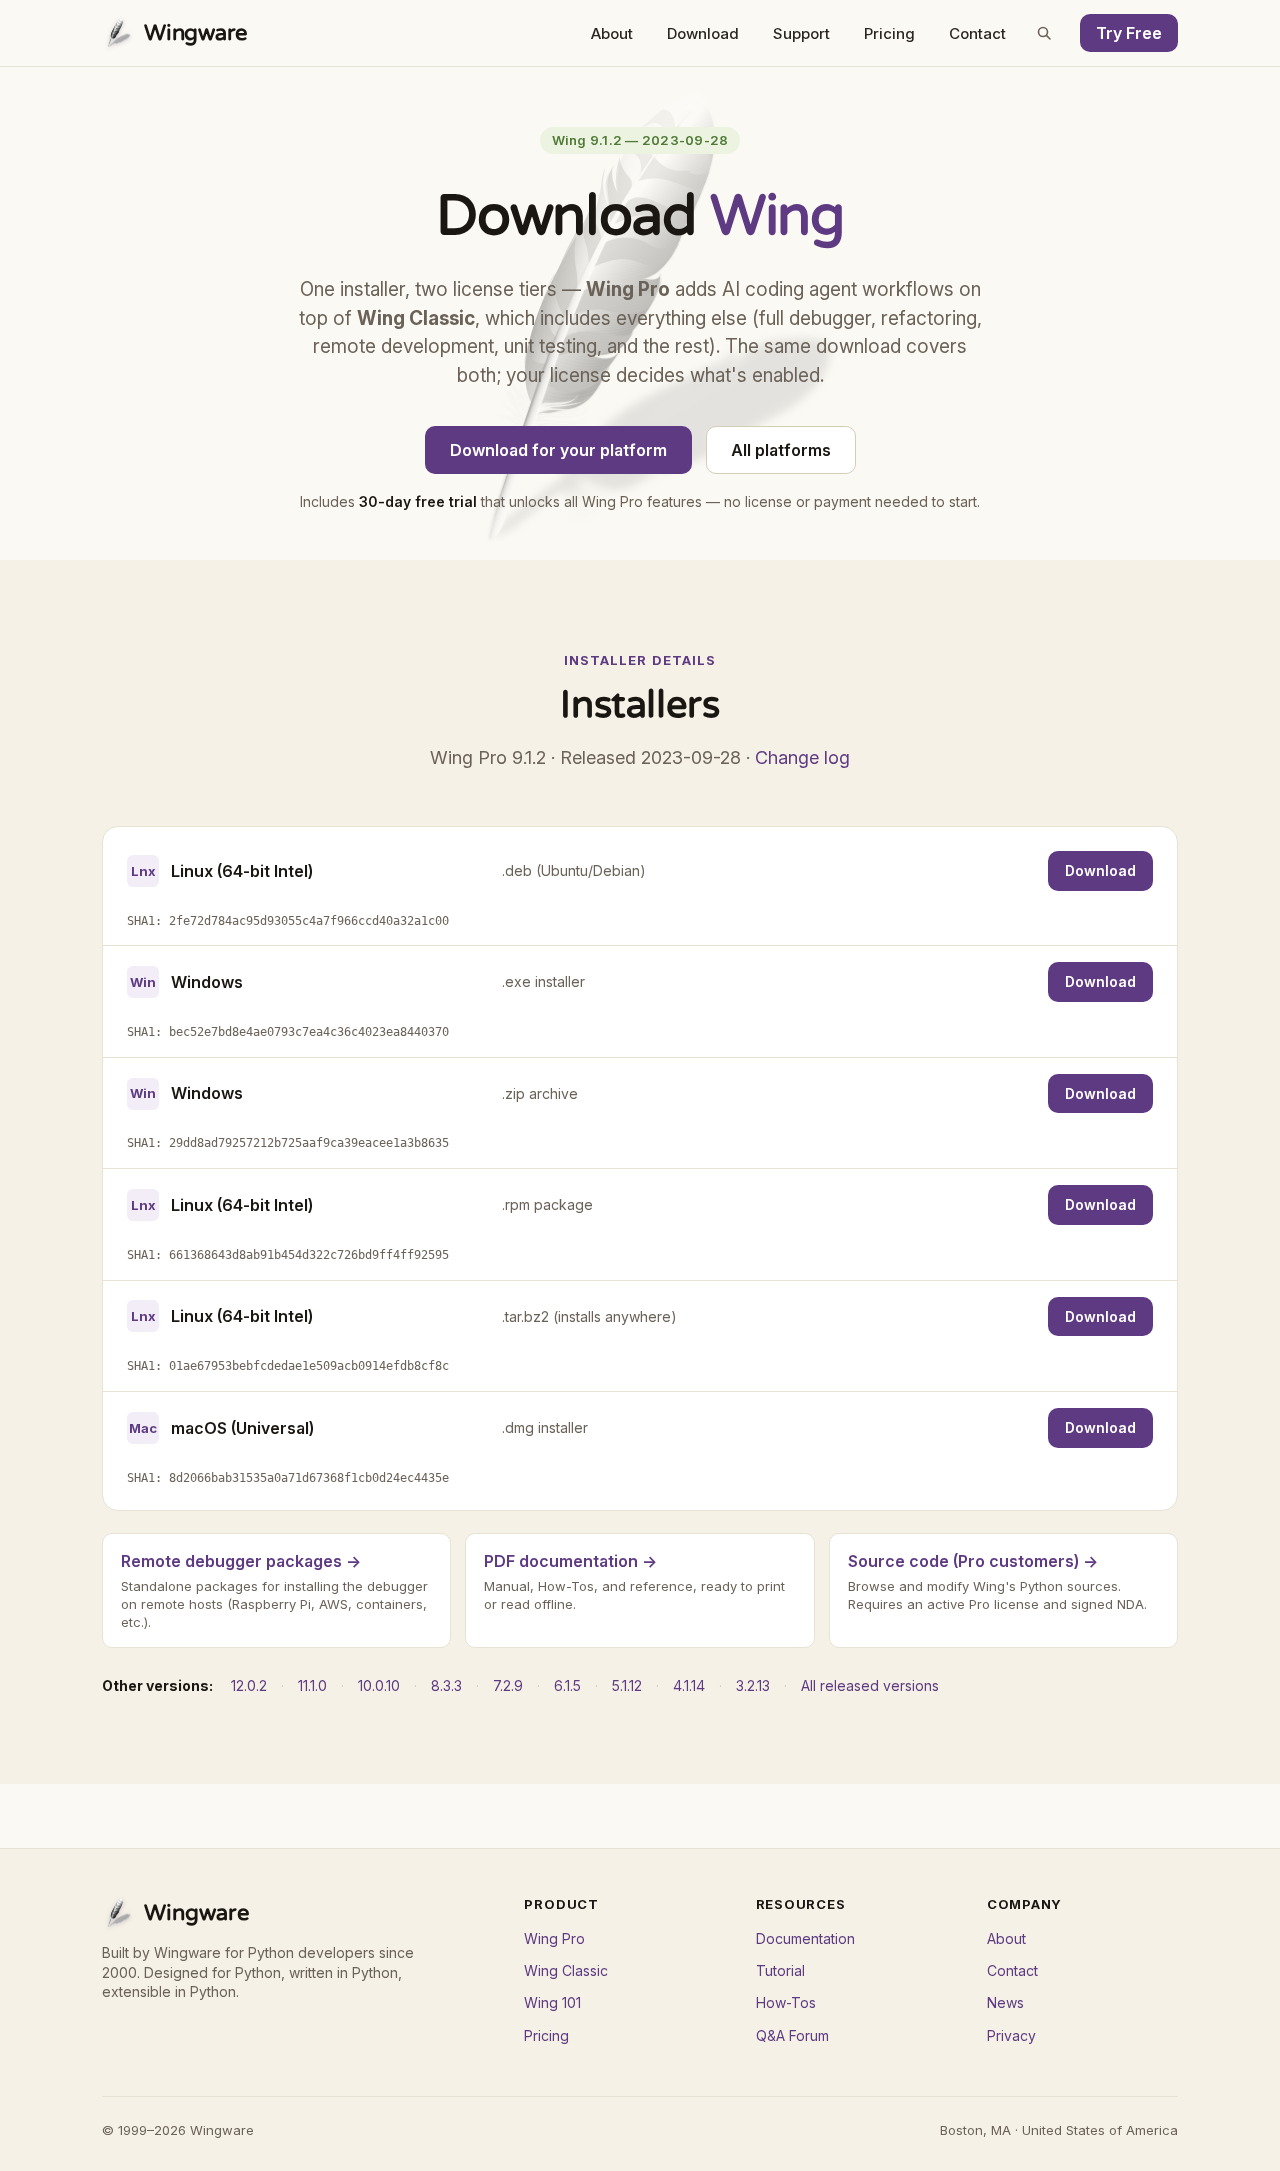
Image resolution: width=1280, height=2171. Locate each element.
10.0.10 (379, 1685)
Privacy (1011, 2035)
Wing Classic (566, 1970)
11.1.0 (312, 1685)
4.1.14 (689, 1685)
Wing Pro (554, 1938)
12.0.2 (249, 1685)
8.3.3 (446, 1685)
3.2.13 (753, 1685)
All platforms (781, 450)
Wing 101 (552, 2002)
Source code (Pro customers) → (973, 1561)
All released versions (870, 1685)
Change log (802, 757)
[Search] (1044, 33)
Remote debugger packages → (241, 1561)
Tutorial (780, 1970)
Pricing (889, 33)
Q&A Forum (792, 2035)
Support (801, 33)
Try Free (1129, 33)
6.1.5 (567, 1685)
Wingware (196, 33)
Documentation (805, 1938)
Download (703, 33)
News (1005, 2002)
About (612, 33)
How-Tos (786, 2002)
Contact (977, 33)
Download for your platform (558, 450)
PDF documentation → (570, 1561)
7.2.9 (508, 1685)
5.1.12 (627, 1685)
